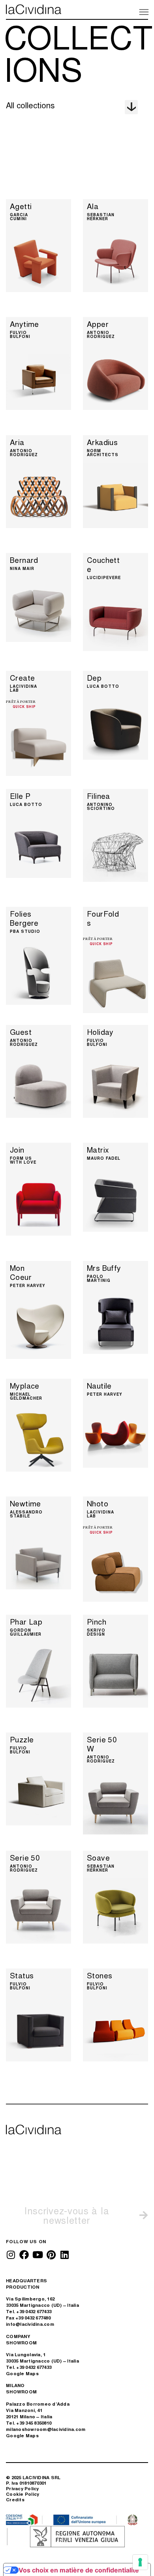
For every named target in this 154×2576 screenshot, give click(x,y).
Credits (15, 2500)
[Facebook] (24, 2255)
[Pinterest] (51, 2255)
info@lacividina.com (30, 2324)
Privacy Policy (23, 2488)
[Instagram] (11, 2255)
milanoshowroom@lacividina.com (46, 2429)
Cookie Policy (23, 2494)
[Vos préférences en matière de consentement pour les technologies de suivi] (140, 2562)
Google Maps (22, 2373)
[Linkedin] (64, 2255)
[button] (143, 11)
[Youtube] (38, 2255)
